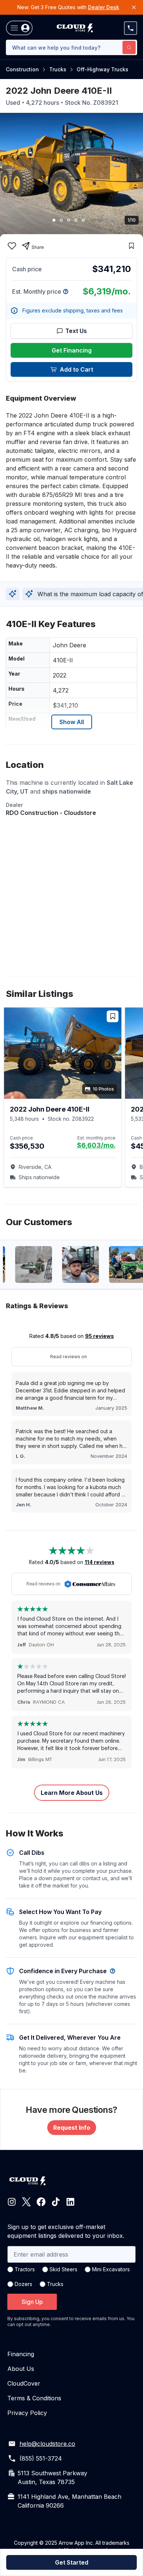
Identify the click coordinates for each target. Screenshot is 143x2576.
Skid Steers (63, 2269)
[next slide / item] (138, 175)
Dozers (23, 2284)
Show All (72, 722)
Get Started (72, 2562)
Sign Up (32, 2302)
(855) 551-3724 (41, 2458)
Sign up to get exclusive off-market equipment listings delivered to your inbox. (66, 2231)
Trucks (58, 69)
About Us (21, 2369)
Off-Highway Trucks (102, 69)
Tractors (25, 2269)
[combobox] (71, 47)
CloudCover (24, 2383)
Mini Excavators (111, 2269)
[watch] (131, 246)
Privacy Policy (27, 2413)
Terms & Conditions (34, 2398)
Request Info (72, 2128)
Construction (22, 69)
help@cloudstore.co (47, 2444)
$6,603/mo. (96, 1145)
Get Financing (72, 350)
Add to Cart (76, 369)
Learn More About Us (72, 1793)
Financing (21, 2354)
